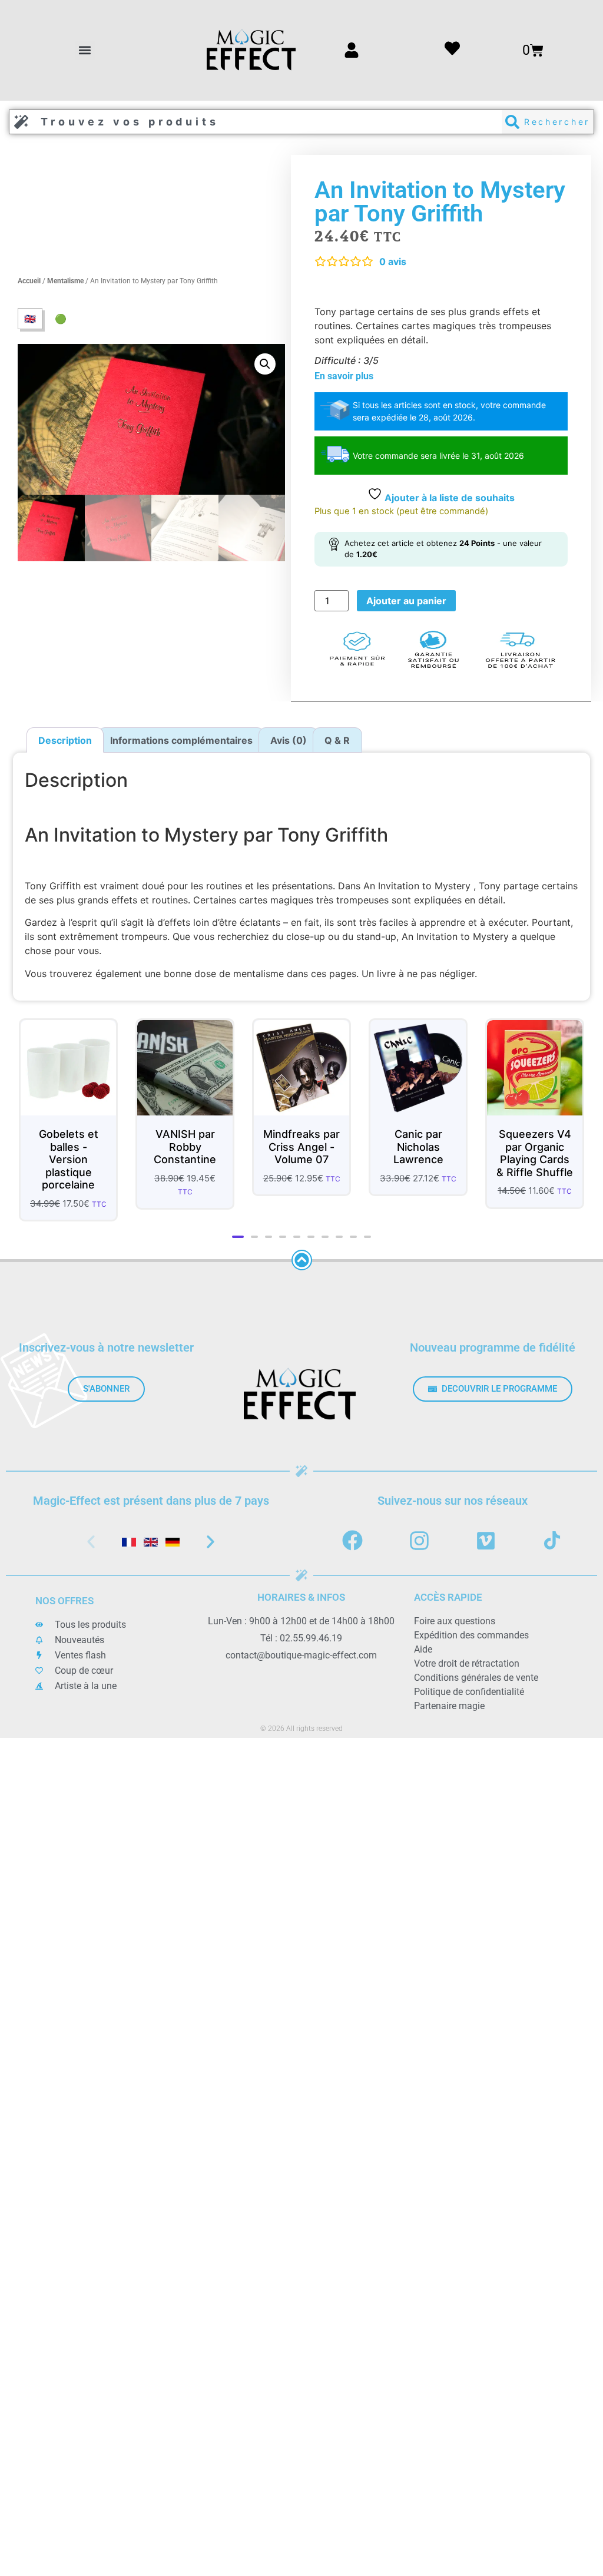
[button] (85, 50)
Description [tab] (65, 740)
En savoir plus (344, 376)
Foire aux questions (455, 1611)
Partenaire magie (449, 1696)
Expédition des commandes (471, 1625)
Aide (423, 1639)
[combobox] (256, 122)
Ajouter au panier (406, 601)
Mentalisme (65, 281)
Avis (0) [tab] (289, 740)
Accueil (29, 281)
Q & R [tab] (337, 740)
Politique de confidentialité (469, 1682)
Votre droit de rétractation (467, 1653)
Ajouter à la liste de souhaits (448, 498)
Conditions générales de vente (476, 1668)
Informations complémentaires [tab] (181, 740)
